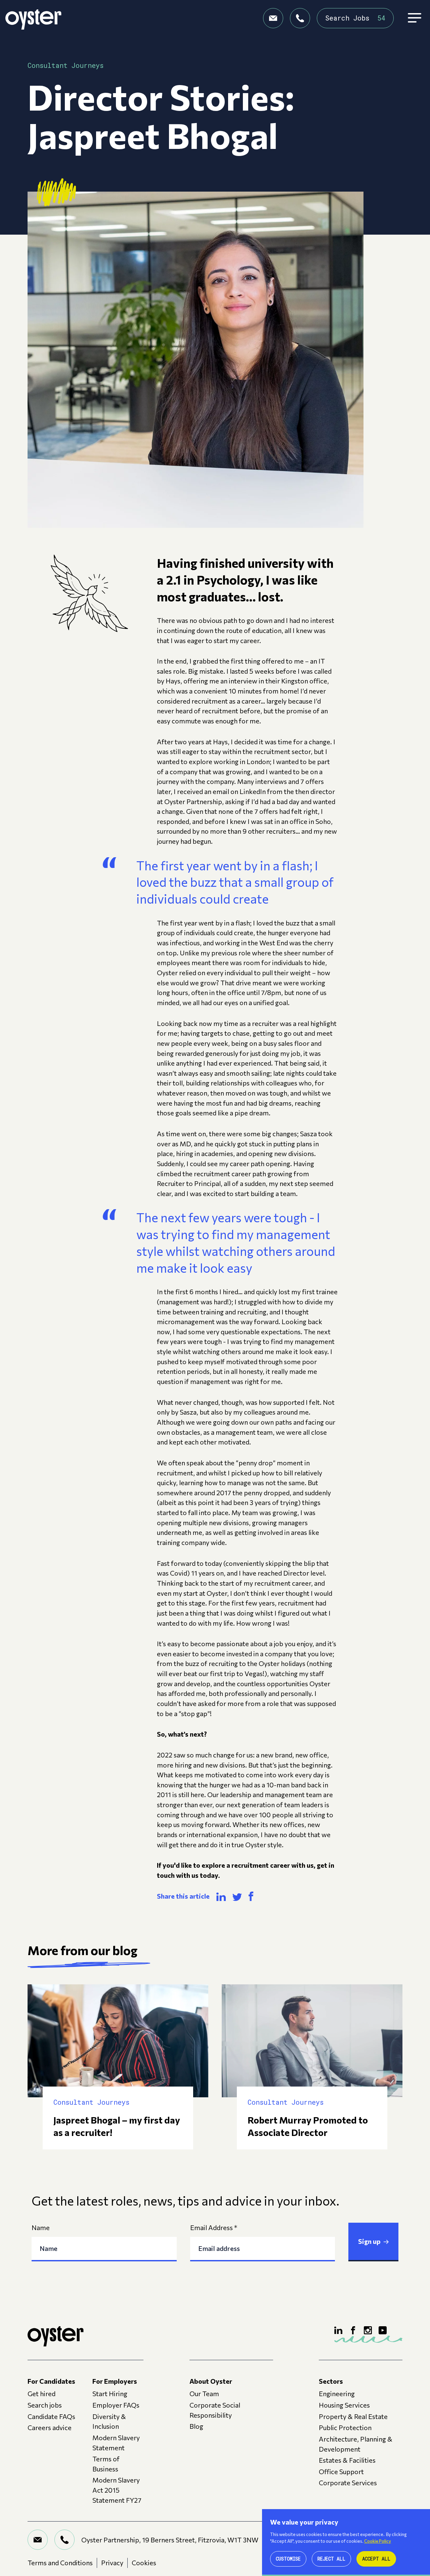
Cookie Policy (378, 2541)
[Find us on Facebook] (353, 2330)
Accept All (376, 2559)
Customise (288, 2559)
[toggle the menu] (415, 18)
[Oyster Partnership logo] (33, 18)
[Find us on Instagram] (368, 2330)
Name (41, 2227)
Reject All (331, 2559)
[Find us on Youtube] (383, 2330)
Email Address (214, 2227)
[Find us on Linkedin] (338, 2330)
